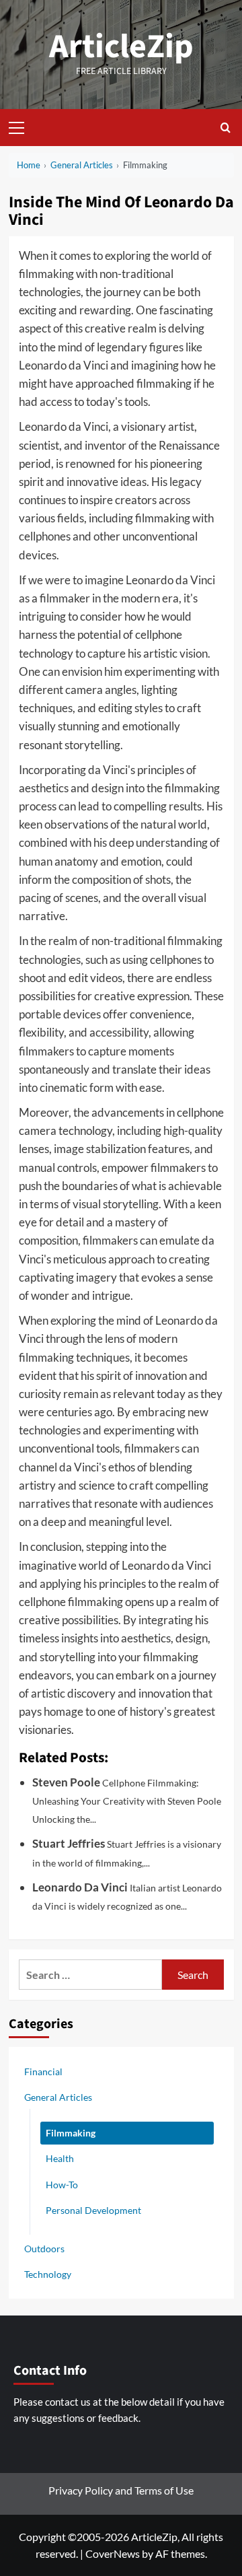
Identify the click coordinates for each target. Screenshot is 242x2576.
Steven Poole (66, 1782)
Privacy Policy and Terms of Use (121, 2490)
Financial (43, 2072)
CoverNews (113, 2553)
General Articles (58, 2097)
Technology (48, 2274)
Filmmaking (71, 2133)
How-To (62, 2185)
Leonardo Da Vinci (80, 1887)
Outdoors (44, 2249)
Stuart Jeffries (69, 1843)
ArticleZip (121, 47)
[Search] (226, 128)
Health (60, 2158)
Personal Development (93, 2210)
